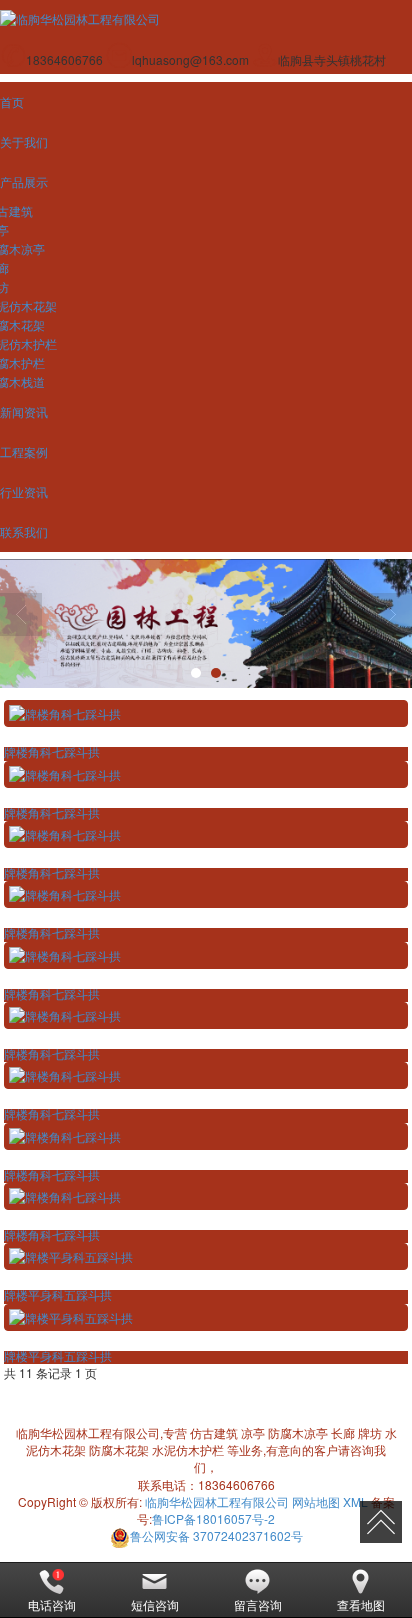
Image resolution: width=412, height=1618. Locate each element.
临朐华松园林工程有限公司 (217, 1501)
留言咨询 (258, 1604)
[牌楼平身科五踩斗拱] (206, 1256)
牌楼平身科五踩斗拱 (58, 1296)
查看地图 (361, 1604)
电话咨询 (52, 1604)
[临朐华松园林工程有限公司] (206, 623)
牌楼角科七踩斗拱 (52, 753)
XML (355, 1501)
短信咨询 (155, 1604)
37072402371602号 (216, 1535)
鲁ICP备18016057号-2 (213, 1518)
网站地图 (316, 1501)
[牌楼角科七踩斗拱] (206, 713)
